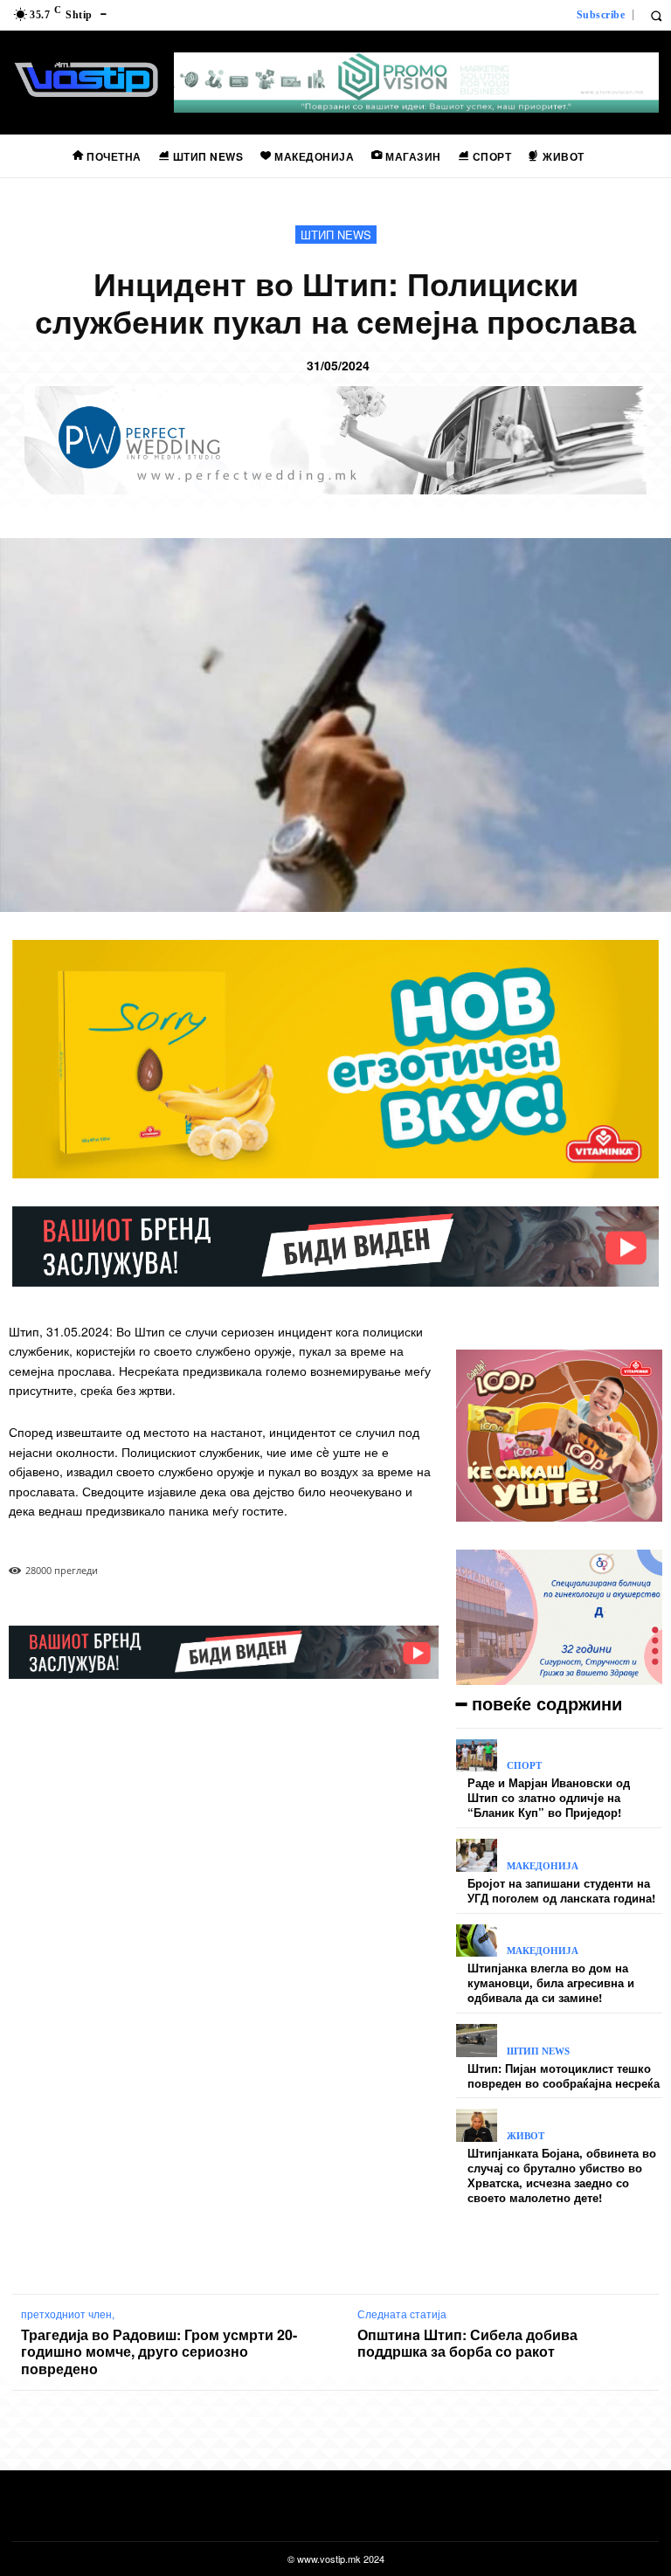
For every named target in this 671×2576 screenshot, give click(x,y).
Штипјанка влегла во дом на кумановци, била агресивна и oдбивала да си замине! (551, 1982)
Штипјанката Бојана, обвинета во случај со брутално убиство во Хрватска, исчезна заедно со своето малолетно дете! (562, 2175)
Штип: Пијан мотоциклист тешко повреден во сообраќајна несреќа (564, 2075)
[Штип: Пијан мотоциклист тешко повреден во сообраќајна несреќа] (477, 2041)
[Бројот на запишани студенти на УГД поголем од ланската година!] (477, 1855)
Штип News (336, 235)
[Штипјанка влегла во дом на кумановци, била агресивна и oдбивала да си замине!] (477, 1941)
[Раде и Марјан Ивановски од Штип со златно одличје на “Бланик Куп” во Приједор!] (477, 1756)
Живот (526, 2136)
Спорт (524, 1766)
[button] (656, 15)
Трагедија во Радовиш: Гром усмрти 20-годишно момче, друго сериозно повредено (159, 2352)
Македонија (543, 1866)
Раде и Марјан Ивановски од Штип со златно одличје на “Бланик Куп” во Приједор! (549, 1797)
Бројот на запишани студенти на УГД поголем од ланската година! (561, 1890)
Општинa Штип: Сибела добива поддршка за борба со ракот (467, 2343)
